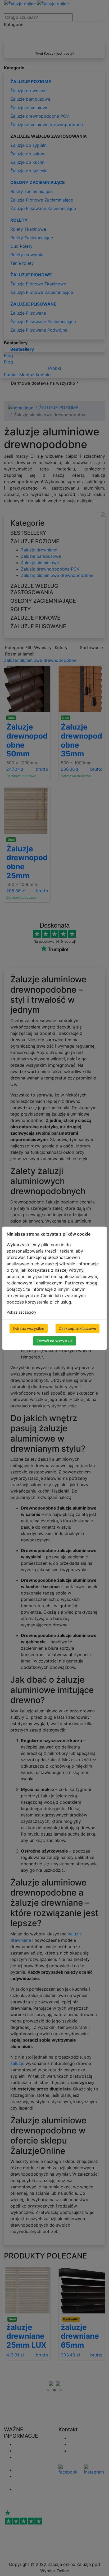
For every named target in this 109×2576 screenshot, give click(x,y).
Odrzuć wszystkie (29, 1328)
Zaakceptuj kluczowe (78, 1328)
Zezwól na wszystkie (54, 1341)
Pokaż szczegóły (21, 1312)
